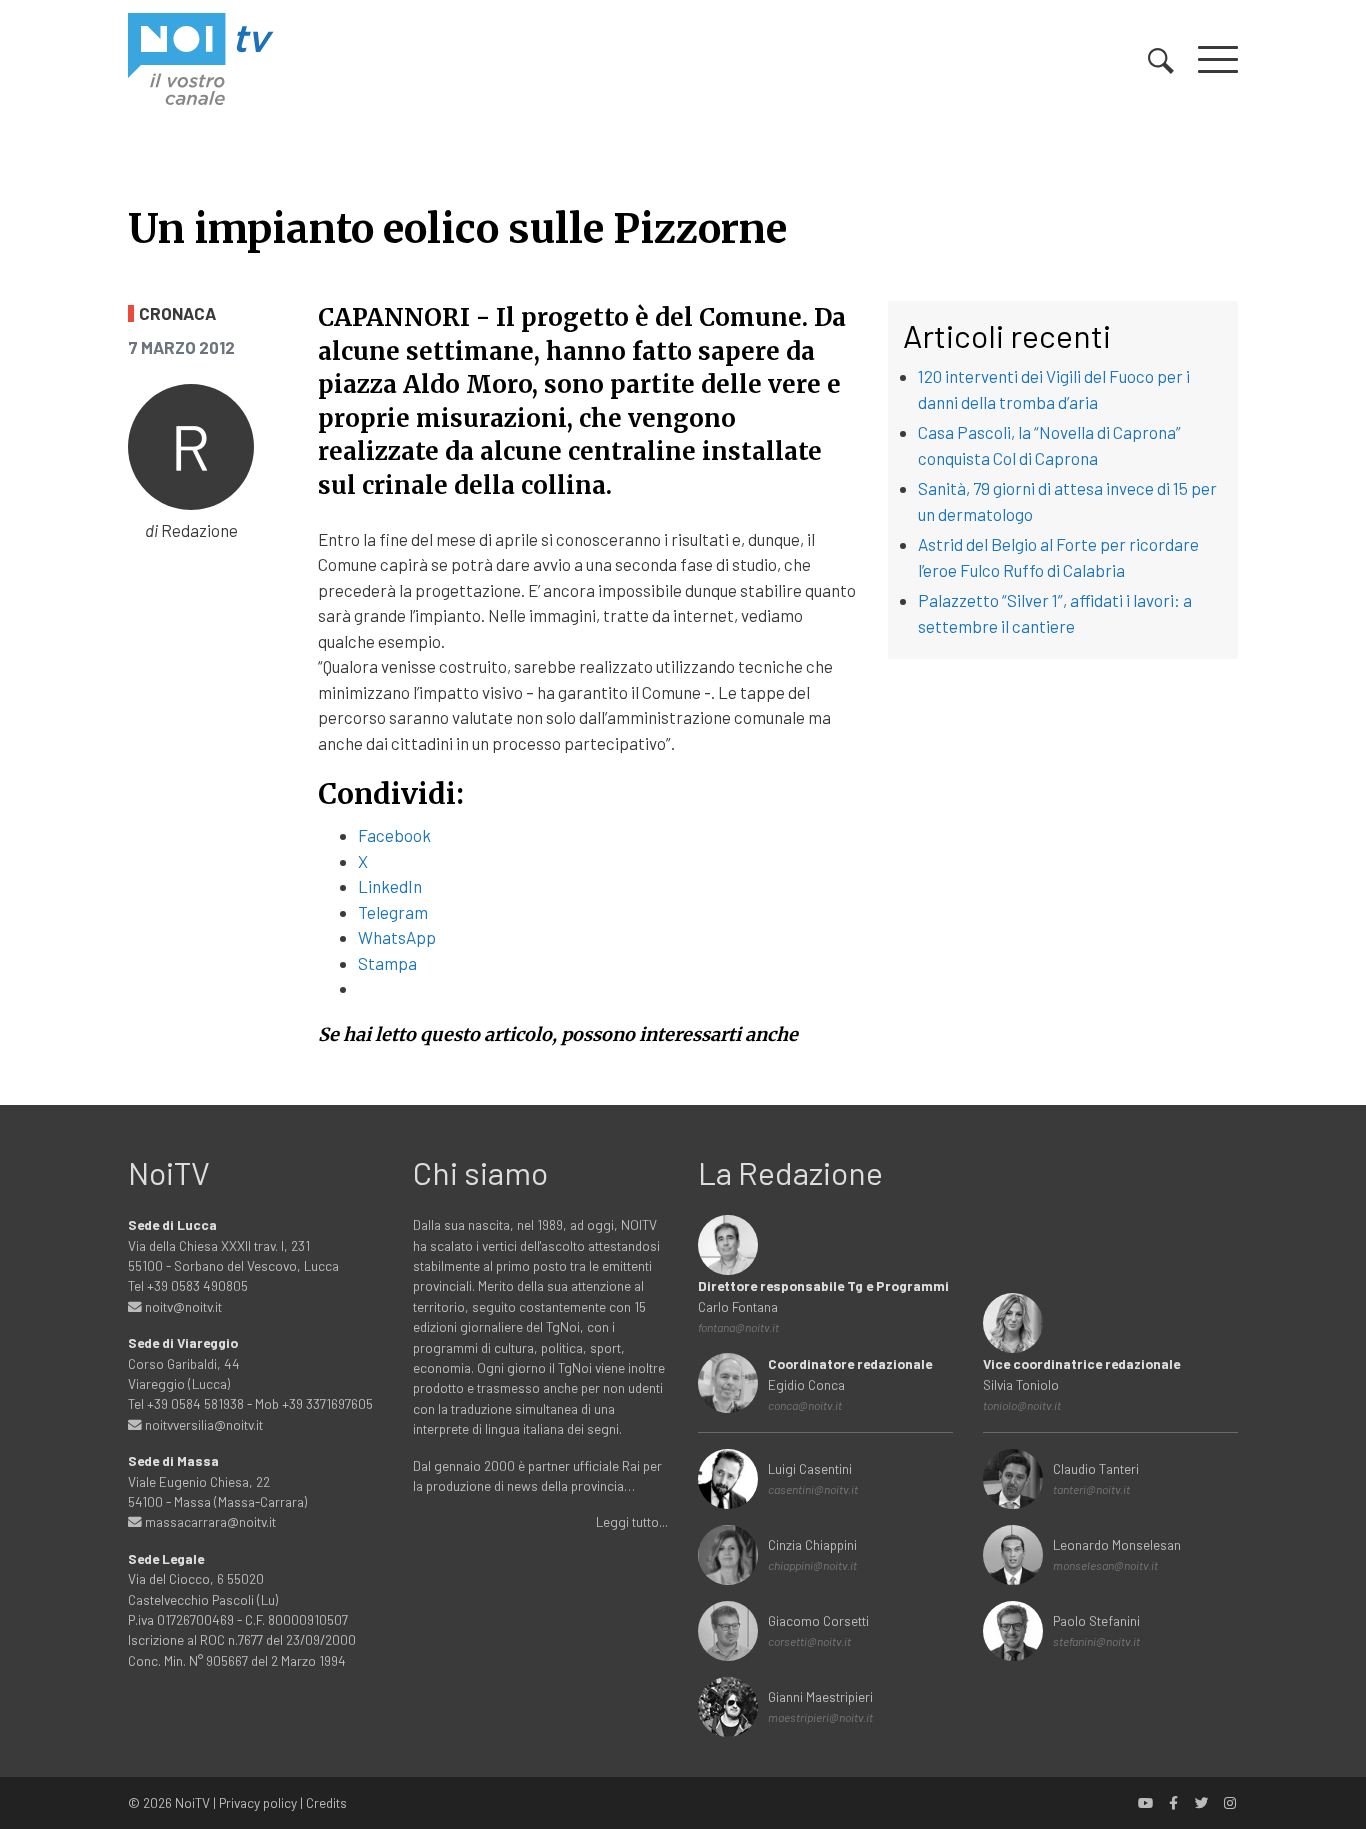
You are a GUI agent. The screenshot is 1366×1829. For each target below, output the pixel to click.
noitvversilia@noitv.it (202, 1424)
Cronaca (177, 313)
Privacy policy (258, 1802)
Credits (326, 1802)
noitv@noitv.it (182, 1306)
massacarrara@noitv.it (209, 1521)
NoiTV (192, 1802)
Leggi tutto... (632, 1521)
